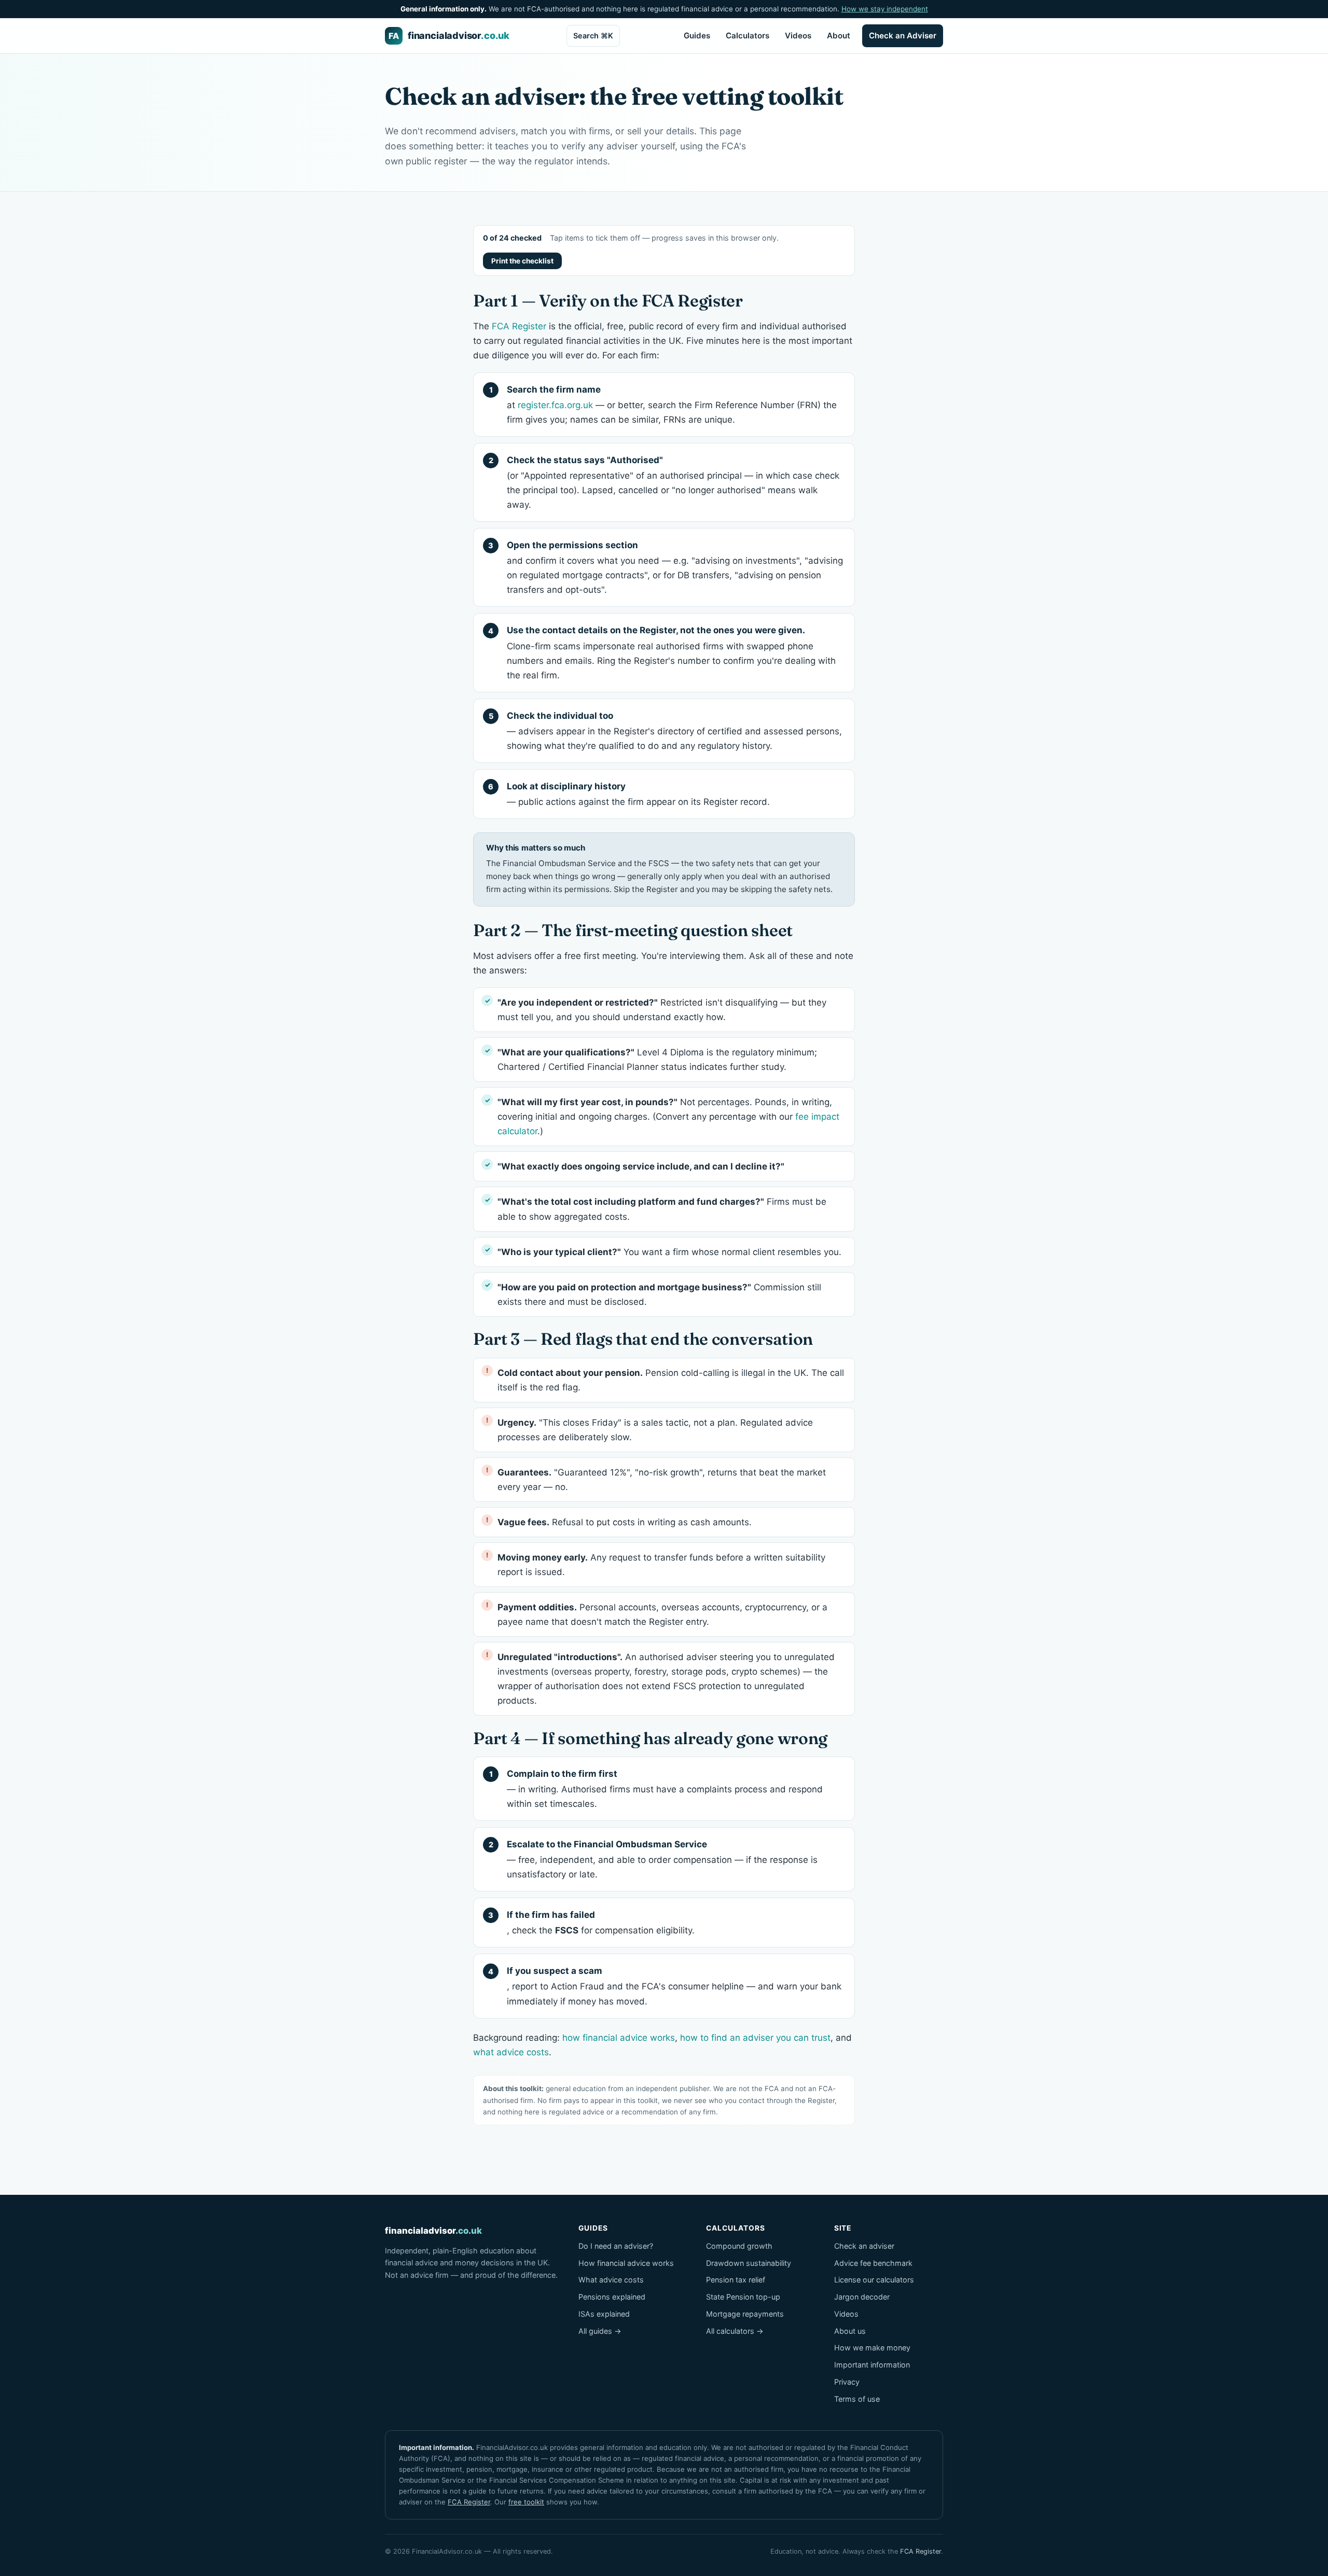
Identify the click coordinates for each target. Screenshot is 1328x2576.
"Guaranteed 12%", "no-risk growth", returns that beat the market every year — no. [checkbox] (662, 1480)
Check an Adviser (903, 36)
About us (850, 2331)
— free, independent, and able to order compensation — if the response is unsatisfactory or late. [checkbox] (662, 1859)
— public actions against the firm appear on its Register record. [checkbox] (638, 794)
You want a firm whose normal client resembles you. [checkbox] (669, 1252)
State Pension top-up (743, 2297)
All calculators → (735, 2331)
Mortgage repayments (745, 2314)
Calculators (748, 36)
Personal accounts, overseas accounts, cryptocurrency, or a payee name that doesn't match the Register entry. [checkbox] (662, 1614)
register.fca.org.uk (555, 405)
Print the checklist (522, 261)
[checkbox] (664, 1166)
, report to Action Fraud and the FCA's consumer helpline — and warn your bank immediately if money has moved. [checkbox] (674, 1986)
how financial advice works (619, 2038)
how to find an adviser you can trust (755, 2038)
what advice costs (511, 2052)
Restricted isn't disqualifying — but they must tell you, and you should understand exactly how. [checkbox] (662, 1010)
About (839, 36)
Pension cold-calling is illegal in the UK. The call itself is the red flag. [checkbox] (671, 1380)
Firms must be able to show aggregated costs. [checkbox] (662, 1209)
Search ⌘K (593, 36)
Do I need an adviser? (616, 2246)
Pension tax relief (736, 2280)
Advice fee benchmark (873, 2263)
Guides (697, 36)
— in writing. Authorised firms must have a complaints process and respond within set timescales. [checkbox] (665, 1789)
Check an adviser (864, 2246)
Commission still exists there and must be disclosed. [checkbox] (659, 1294)
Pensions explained (612, 2297)
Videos (798, 36)
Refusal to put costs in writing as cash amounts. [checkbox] (625, 1522)
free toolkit (526, 2502)
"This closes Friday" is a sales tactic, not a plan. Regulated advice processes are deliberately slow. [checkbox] (655, 1430)
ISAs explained (604, 2314)
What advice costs (611, 2280)
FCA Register (519, 326)
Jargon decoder (862, 2297)
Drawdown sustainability (749, 2263)
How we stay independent (885, 9)
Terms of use (857, 2399)
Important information (872, 2365)
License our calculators (874, 2280)
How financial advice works (626, 2263)
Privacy (847, 2382)
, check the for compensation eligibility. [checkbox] (601, 1923)
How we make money (872, 2348)
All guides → (600, 2331)
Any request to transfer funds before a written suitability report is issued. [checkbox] (661, 1565)
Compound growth (739, 2246)
